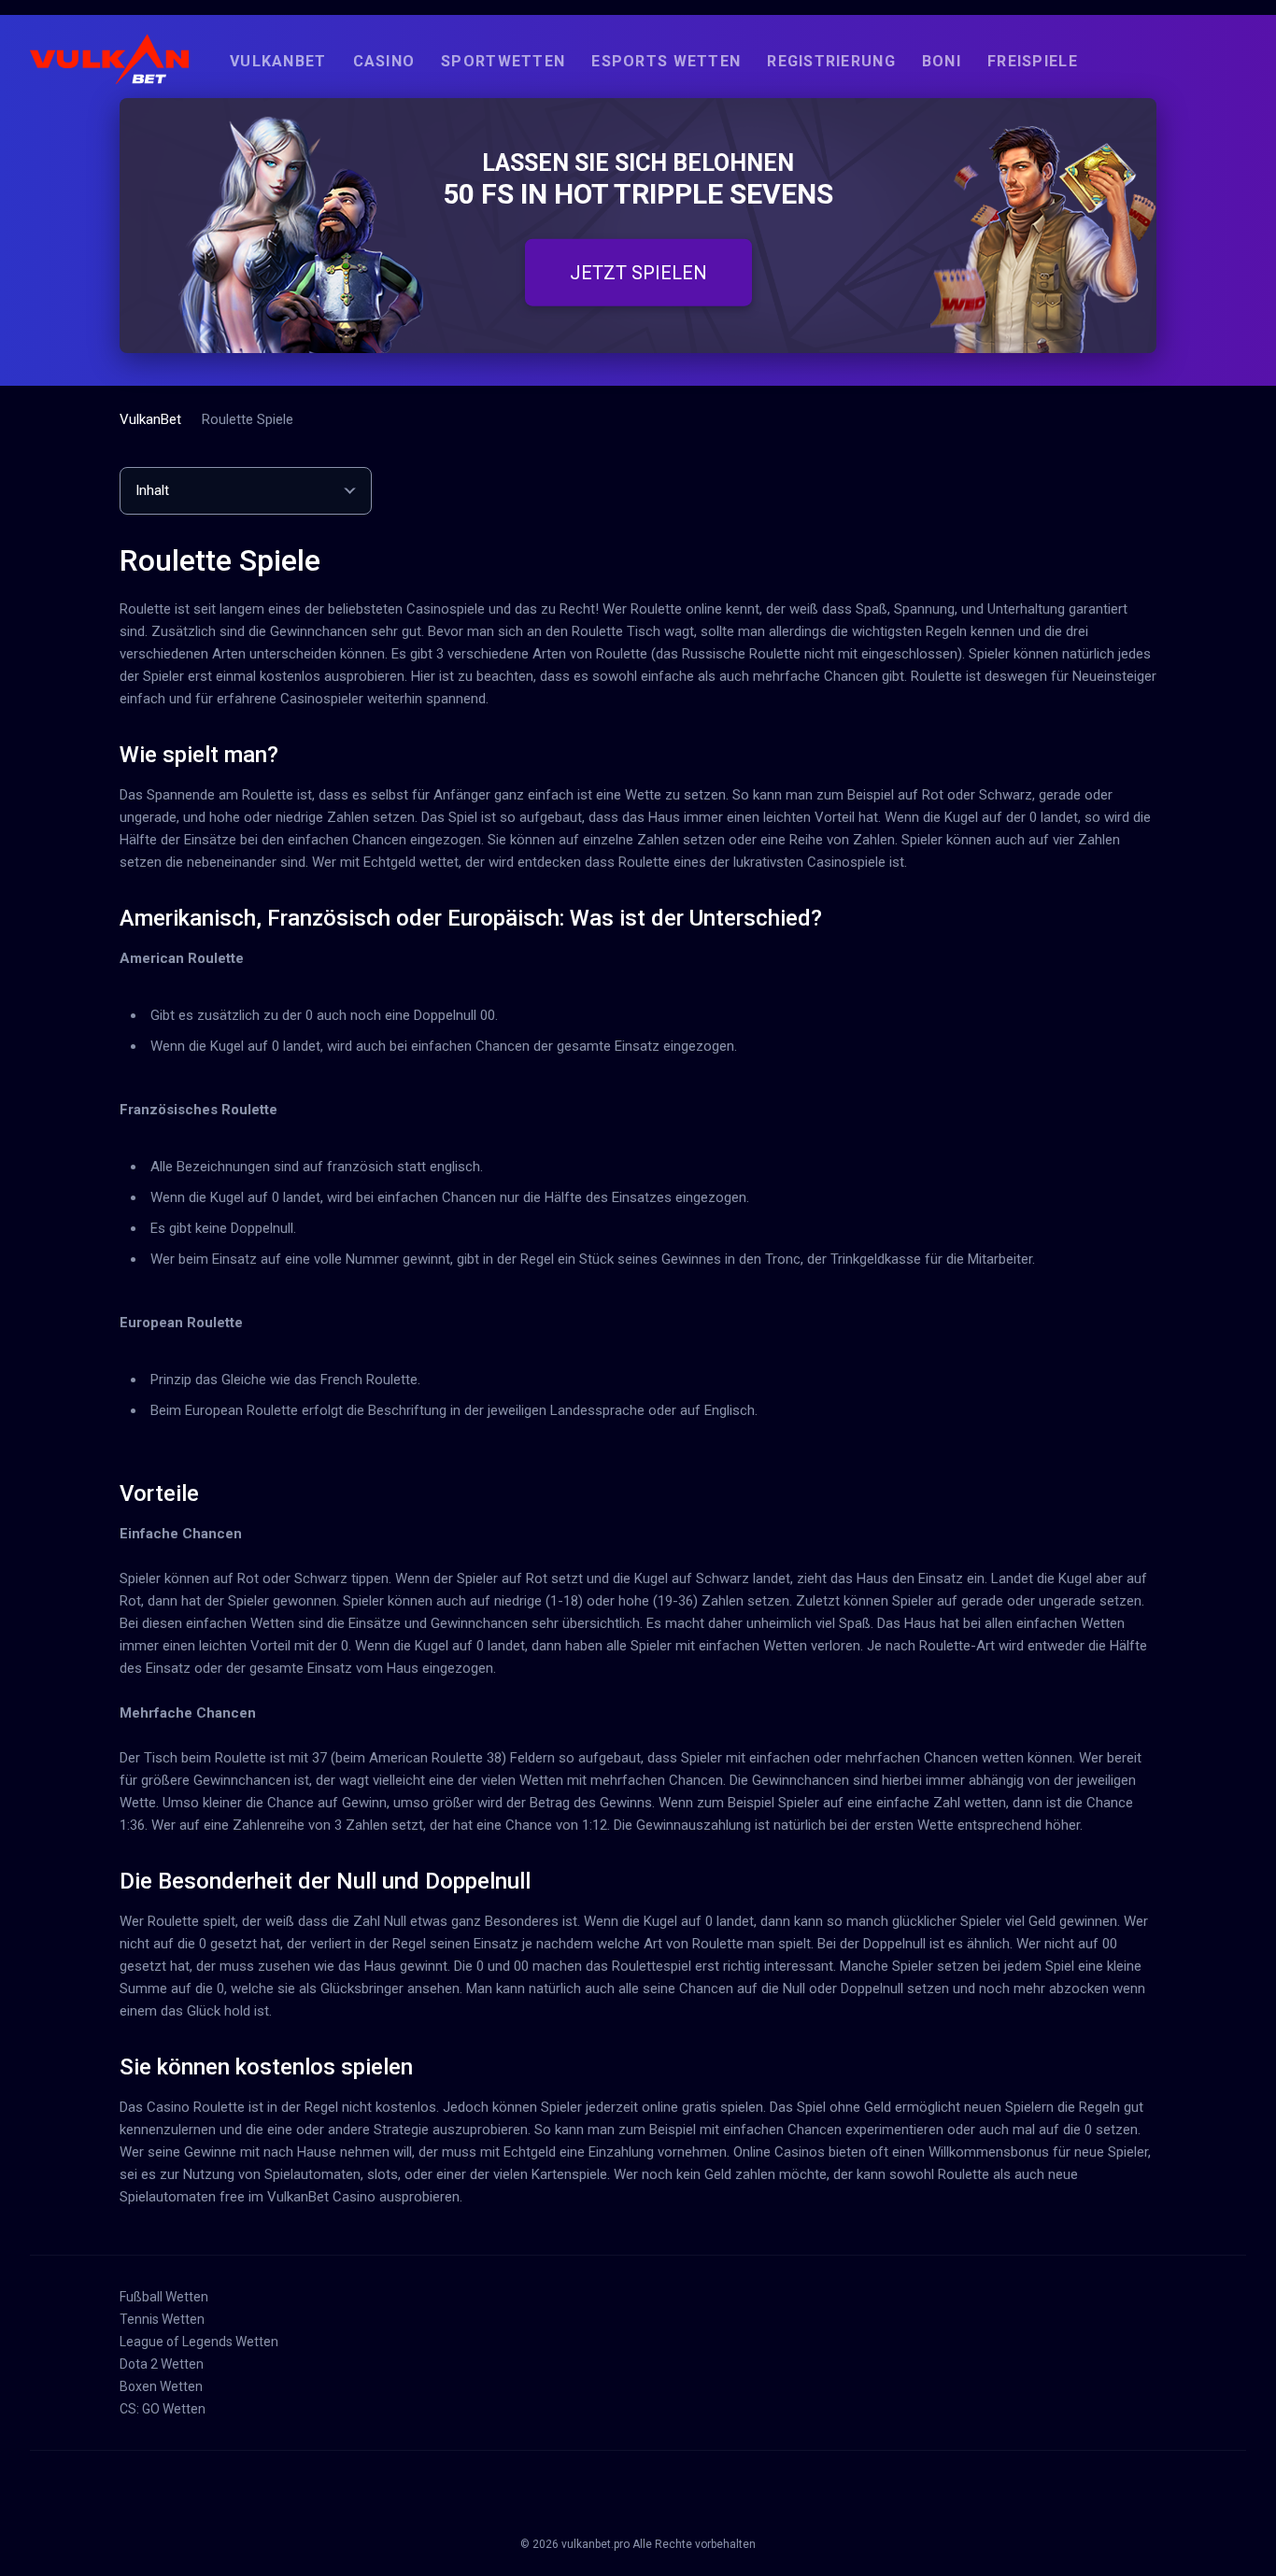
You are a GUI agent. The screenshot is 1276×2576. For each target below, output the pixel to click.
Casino (384, 61)
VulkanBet (278, 61)
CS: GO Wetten (163, 2409)
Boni (942, 61)
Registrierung (831, 61)
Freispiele (1033, 61)
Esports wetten (666, 61)
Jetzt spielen (638, 272)
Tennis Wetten (162, 2319)
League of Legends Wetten (199, 2342)
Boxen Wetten (161, 2386)
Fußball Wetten (164, 2297)
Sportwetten (503, 61)
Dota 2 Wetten (162, 2364)
